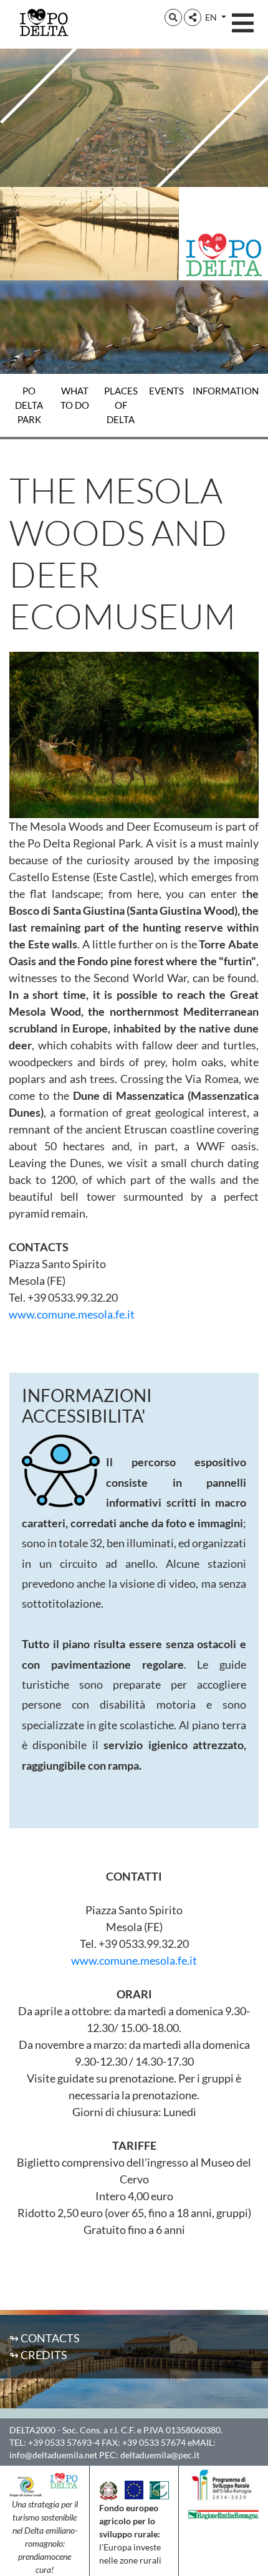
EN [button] (212, 17)
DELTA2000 (32, 2430)
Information (226, 391)
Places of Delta (121, 405)
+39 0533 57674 (154, 2442)
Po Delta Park (29, 405)
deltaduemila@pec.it (160, 2455)
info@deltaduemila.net (53, 2455)
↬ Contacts (45, 2338)
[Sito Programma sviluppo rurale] (223, 2484)
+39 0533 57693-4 (64, 2442)
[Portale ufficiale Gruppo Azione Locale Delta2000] (26, 2485)
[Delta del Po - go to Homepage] (44, 22)
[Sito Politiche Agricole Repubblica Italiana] (108, 2489)
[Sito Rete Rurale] (159, 2489)
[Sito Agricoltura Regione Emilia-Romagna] (223, 2513)
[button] (173, 17)
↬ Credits (38, 2355)
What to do (75, 398)
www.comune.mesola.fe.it (72, 1314)
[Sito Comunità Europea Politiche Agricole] (134, 2489)
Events (166, 391)
